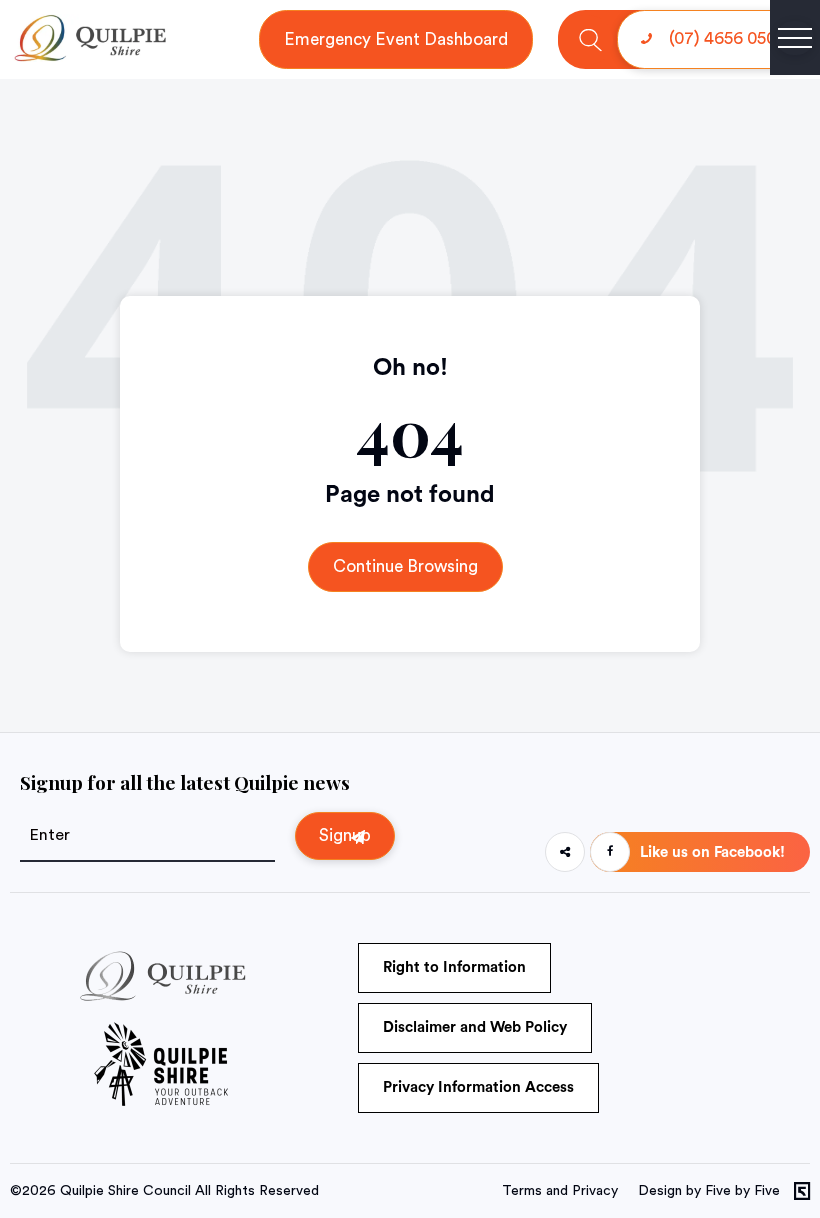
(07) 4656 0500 (725, 38)
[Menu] (795, 38)
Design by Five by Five (709, 1191)
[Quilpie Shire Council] (89, 57)
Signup (345, 835)
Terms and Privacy (560, 1191)
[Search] (590, 39)
